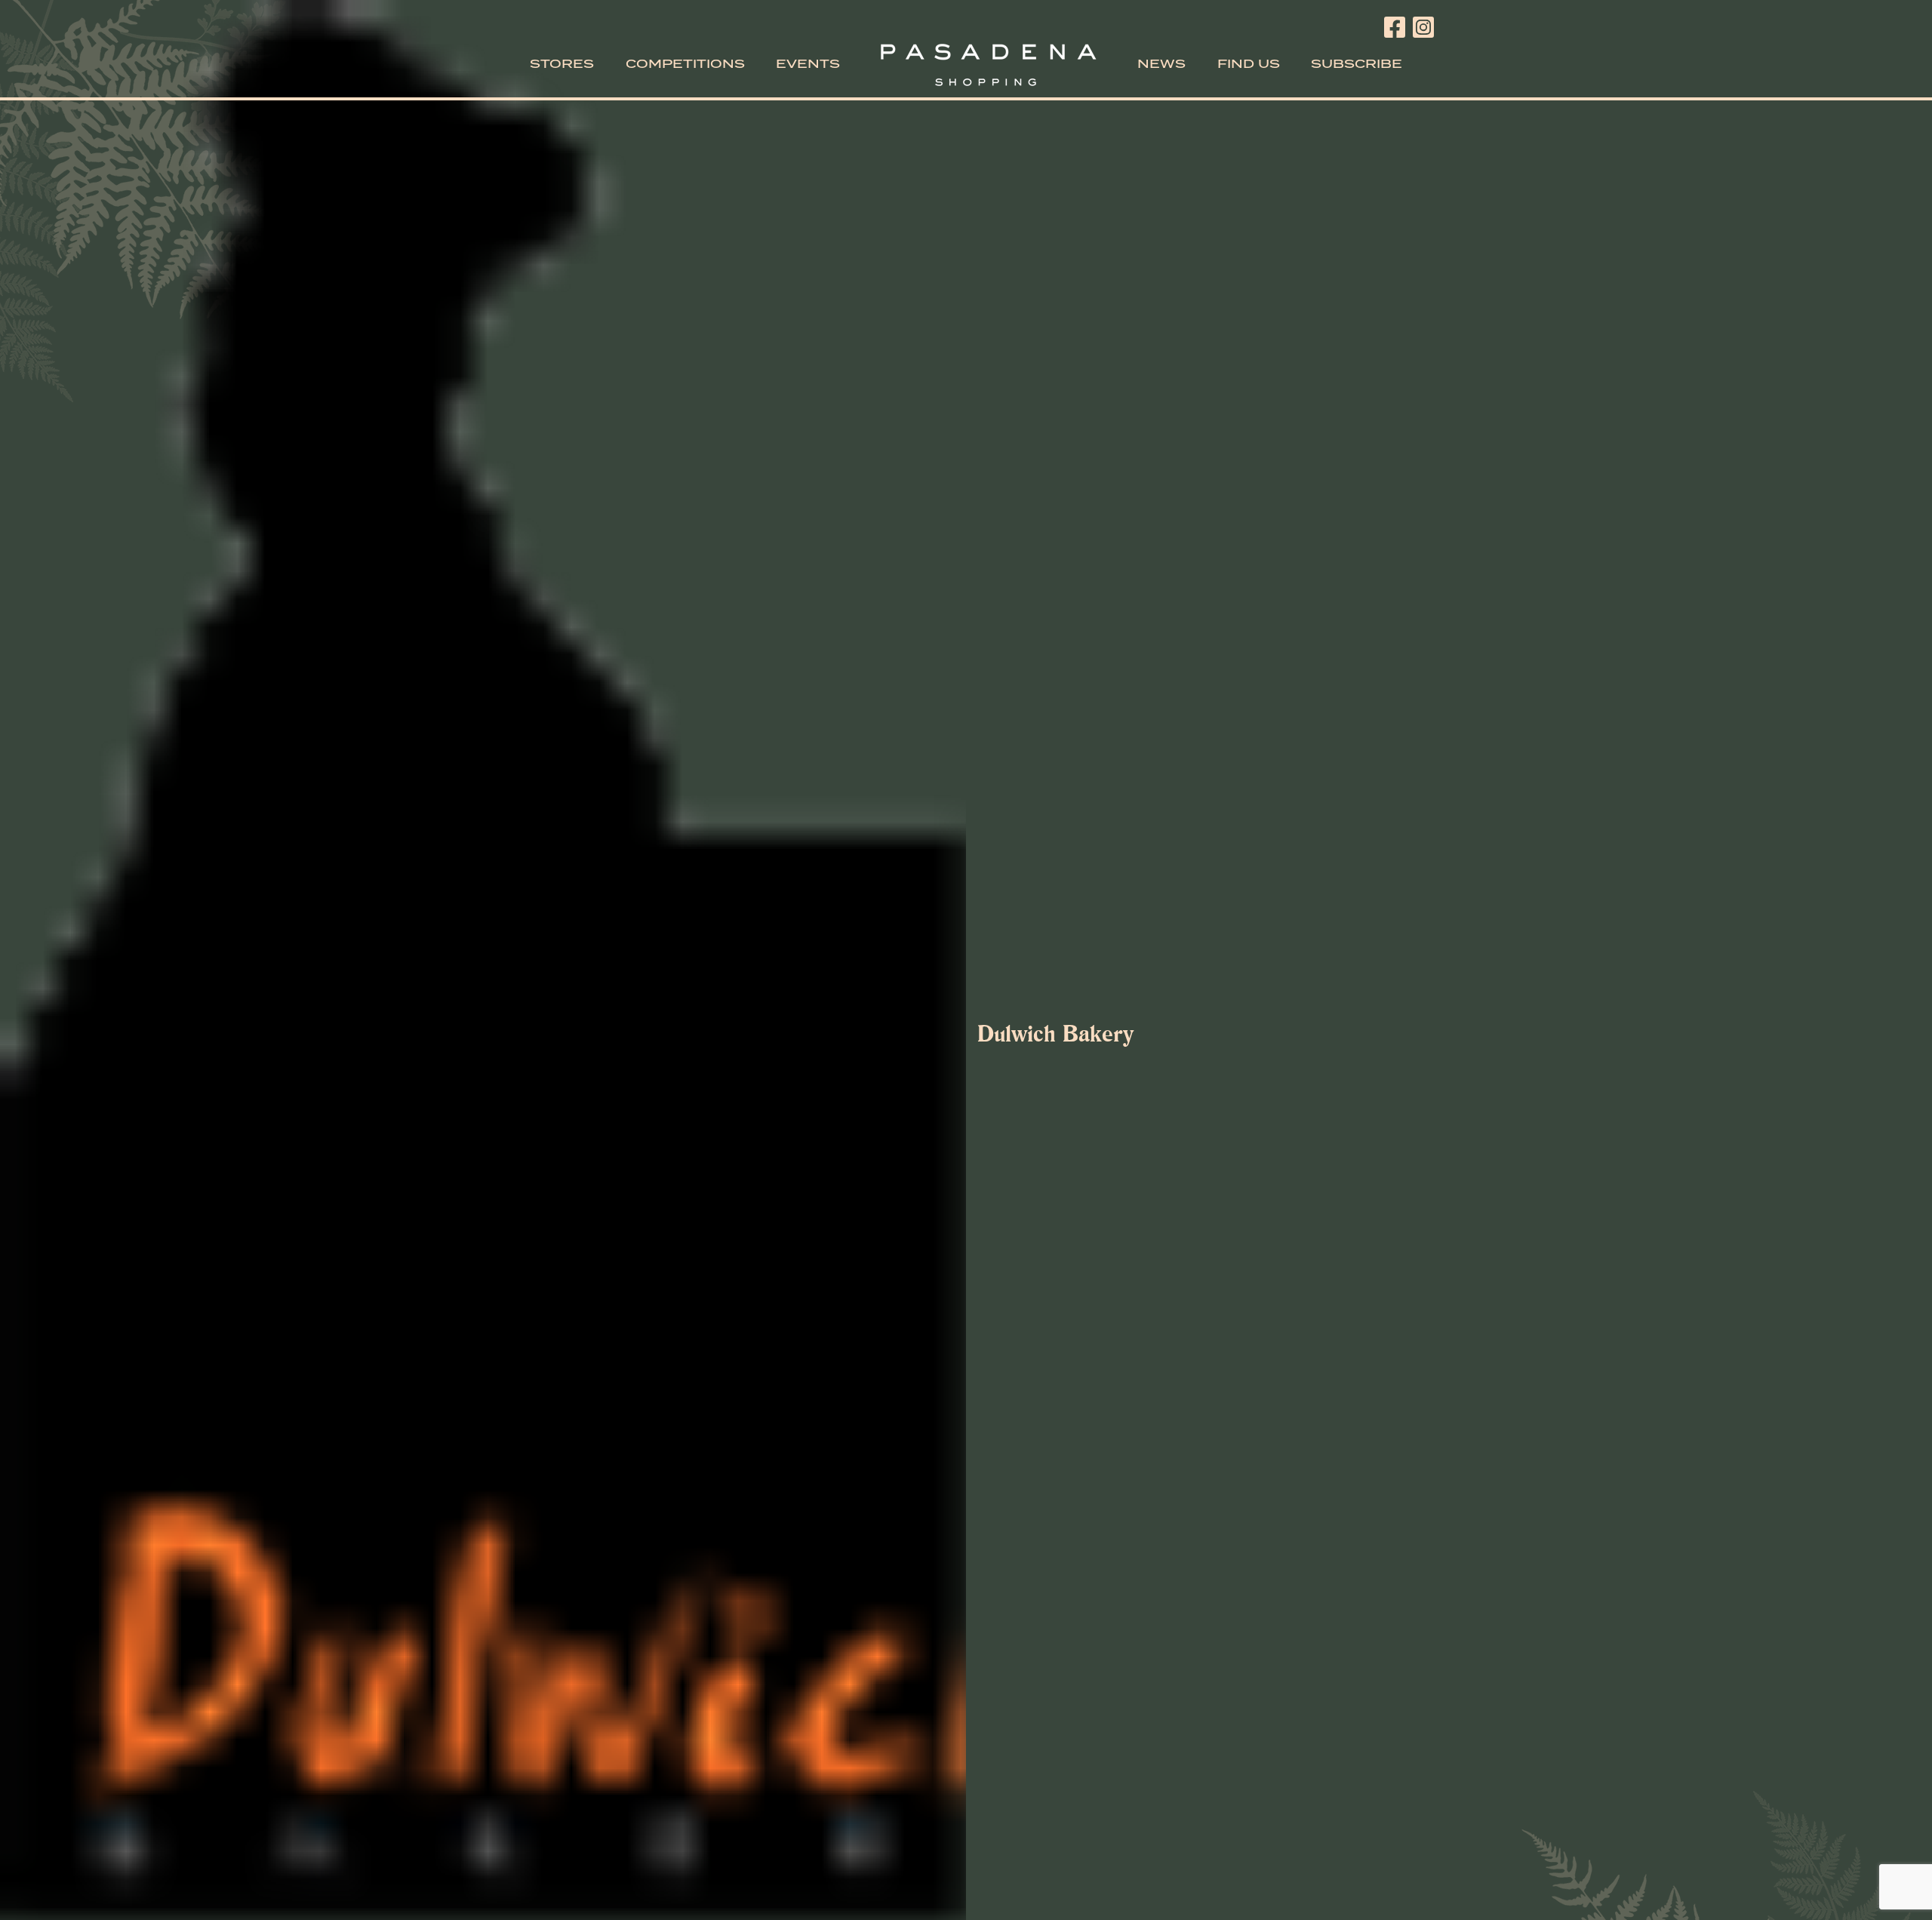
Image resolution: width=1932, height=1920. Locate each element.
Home (989, 65)
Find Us (1249, 65)
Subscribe (1357, 65)
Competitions (685, 65)
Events (808, 65)
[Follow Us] (1395, 23)
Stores (562, 65)
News (1161, 65)
